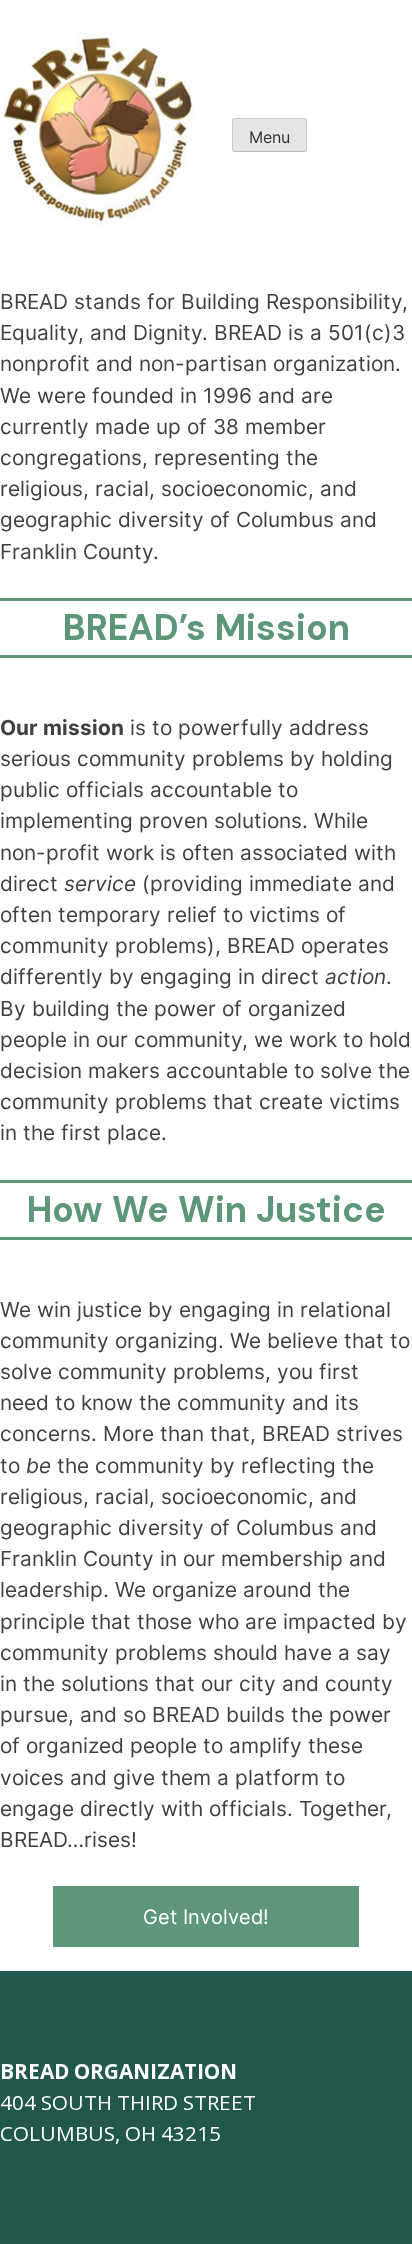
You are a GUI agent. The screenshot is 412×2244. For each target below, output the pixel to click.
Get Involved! (206, 1917)
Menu (269, 137)
